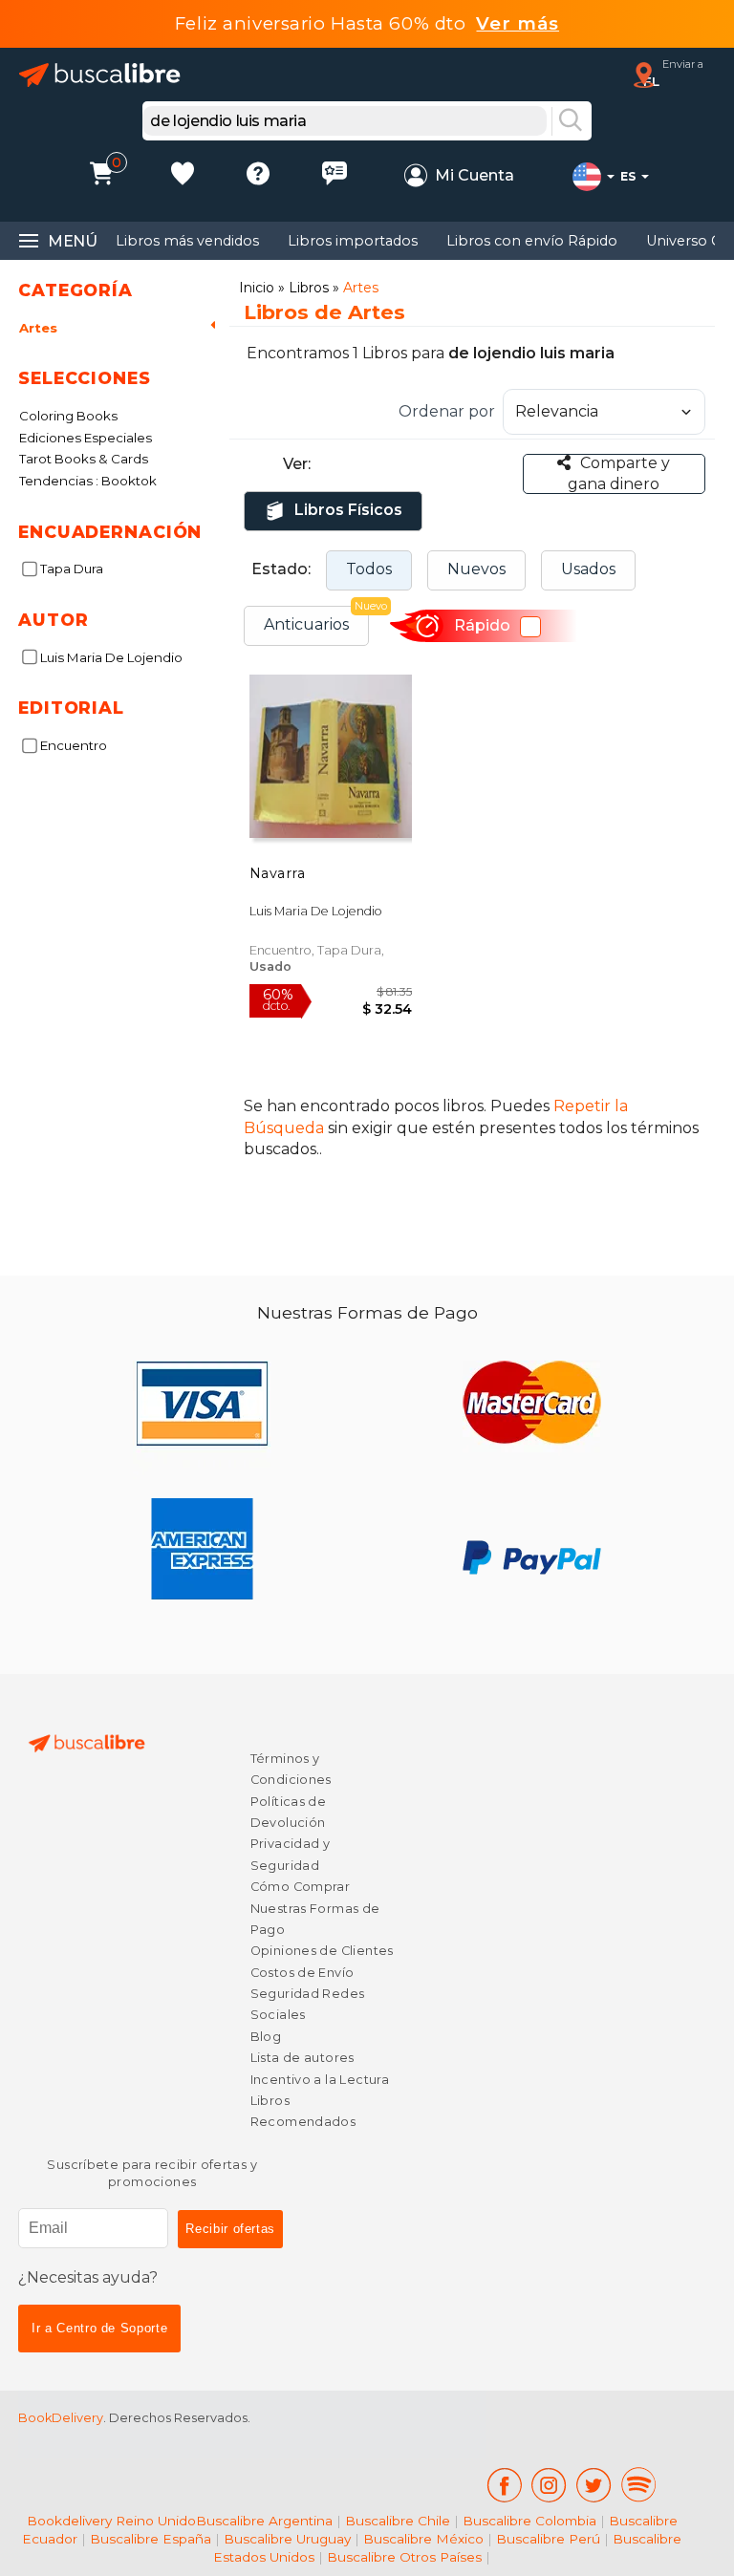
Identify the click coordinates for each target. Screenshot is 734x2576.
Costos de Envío (302, 1973)
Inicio (257, 288)
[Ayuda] (258, 176)
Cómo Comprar (301, 1887)
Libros (309, 288)
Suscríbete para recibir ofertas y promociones (152, 2173)
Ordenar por (447, 411)
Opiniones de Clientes (322, 1951)
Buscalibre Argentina (264, 2521)
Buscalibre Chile (398, 2521)
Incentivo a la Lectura (320, 2080)
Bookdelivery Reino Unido (111, 2521)
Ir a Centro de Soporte (99, 2328)
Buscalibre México (423, 2539)
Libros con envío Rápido (532, 241)
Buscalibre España (151, 2539)
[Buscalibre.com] (100, 75)
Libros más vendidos (187, 241)
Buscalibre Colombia (529, 2521)
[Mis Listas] (183, 176)
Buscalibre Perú (548, 2539)
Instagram (549, 2485)
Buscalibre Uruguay (287, 2539)
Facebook (504, 2485)
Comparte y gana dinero (619, 473)
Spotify (638, 2485)
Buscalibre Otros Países (404, 2557)
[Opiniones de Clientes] (335, 176)
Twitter (594, 2485)
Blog (266, 2037)
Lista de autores (302, 2058)
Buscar (571, 121)
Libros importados (353, 241)
